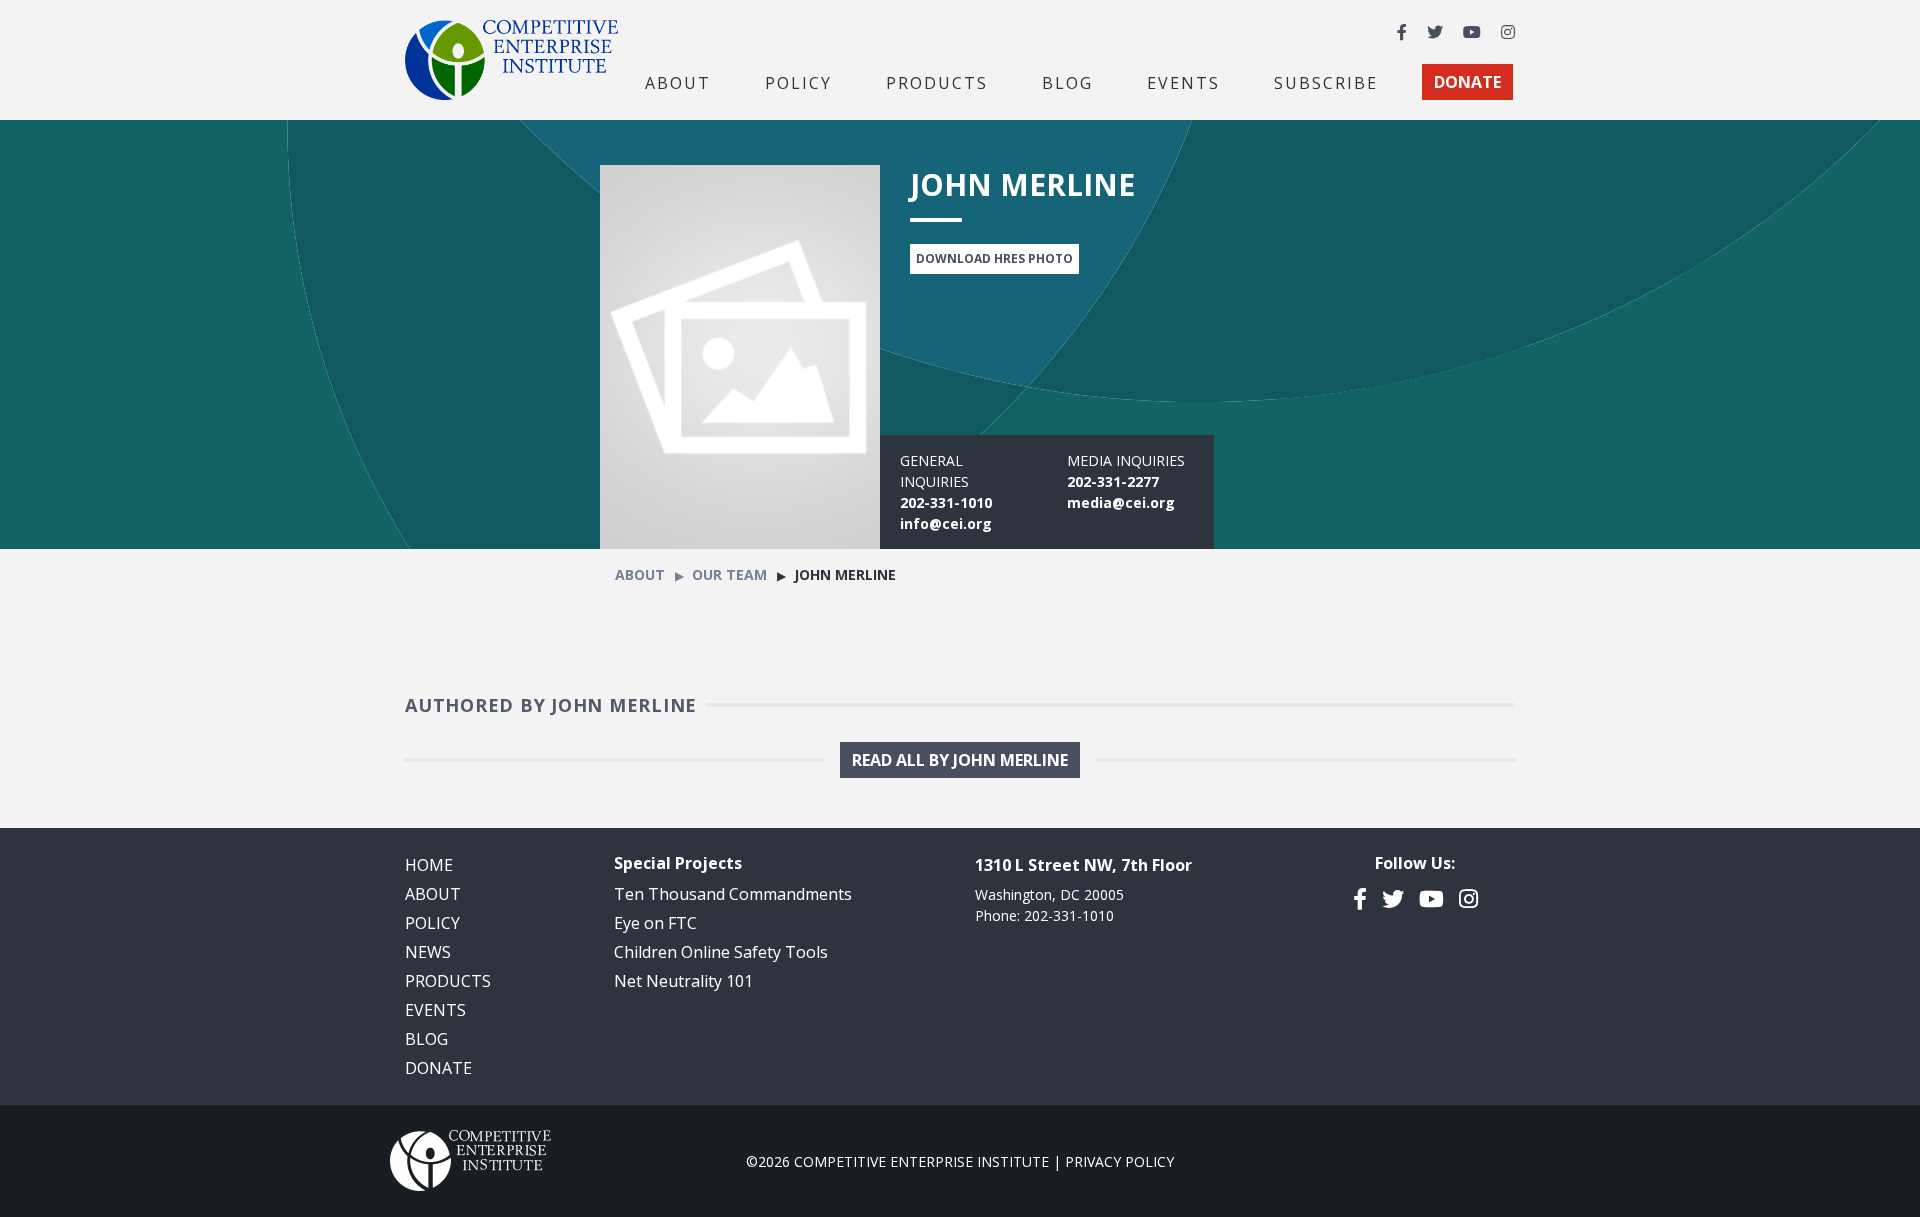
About (640, 574)
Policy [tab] (798, 82)
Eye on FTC (655, 923)
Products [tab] (937, 82)
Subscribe (1326, 82)
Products (448, 981)
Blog (1067, 82)
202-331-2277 (1113, 481)
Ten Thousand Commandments (733, 894)
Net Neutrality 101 (683, 981)
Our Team (729, 574)
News (428, 952)
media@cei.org (1121, 502)
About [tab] (678, 82)
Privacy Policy (1119, 1161)
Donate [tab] (1467, 82)
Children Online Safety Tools (721, 952)
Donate (438, 1068)
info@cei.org (946, 523)
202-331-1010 (946, 502)
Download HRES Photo (994, 258)
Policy (432, 923)
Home (429, 865)
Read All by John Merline (960, 760)
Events (1183, 82)
